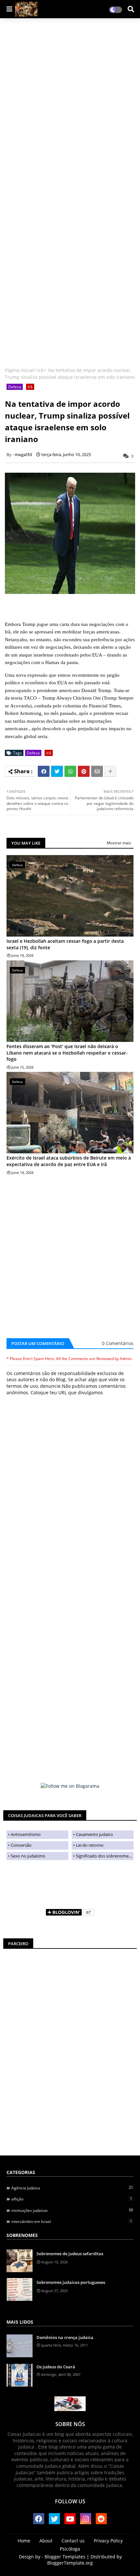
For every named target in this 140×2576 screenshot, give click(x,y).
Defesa (15, 387)
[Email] (97, 771)
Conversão (21, 1845)
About (46, 2541)
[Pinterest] (84, 771)
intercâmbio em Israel (72, 2221)
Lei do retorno (90, 1845)
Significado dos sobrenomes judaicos (105, 1856)
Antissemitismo (26, 1834)
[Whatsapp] (70, 771)
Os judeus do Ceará (56, 2367)
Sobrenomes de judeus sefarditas (70, 2254)
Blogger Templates (65, 2557)
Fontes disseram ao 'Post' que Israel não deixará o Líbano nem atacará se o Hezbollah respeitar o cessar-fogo (67, 1053)
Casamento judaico (94, 1834)
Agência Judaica (72, 2188)
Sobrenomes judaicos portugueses (71, 2282)
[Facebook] (44, 771)
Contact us (73, 2541)
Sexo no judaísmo (28, 1856)
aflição (72, 2199)
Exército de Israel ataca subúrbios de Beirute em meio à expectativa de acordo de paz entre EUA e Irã (69, 1161)
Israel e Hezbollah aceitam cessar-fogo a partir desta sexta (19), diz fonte (65, 944)
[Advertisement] (50, 123)
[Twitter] (57, 771)
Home (24, 2541)
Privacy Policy (108, 2541)
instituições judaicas (72, 2210)
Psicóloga (70, 2549)
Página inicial (19, 370)
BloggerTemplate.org (70, 2563)
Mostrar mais (119, 843)
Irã (40, 370)
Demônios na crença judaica (65, 2337)
